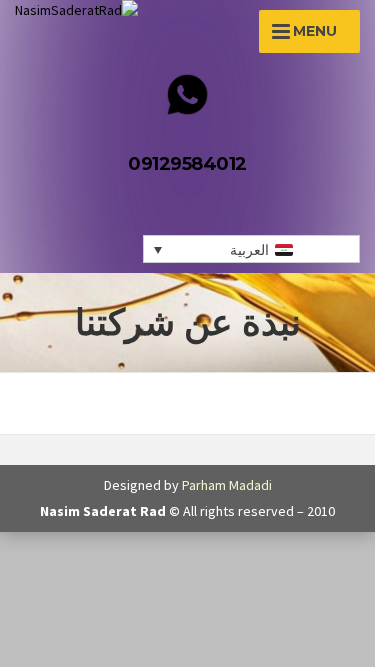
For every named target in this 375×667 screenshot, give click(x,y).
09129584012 (187, 164)
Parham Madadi (227, 485)
